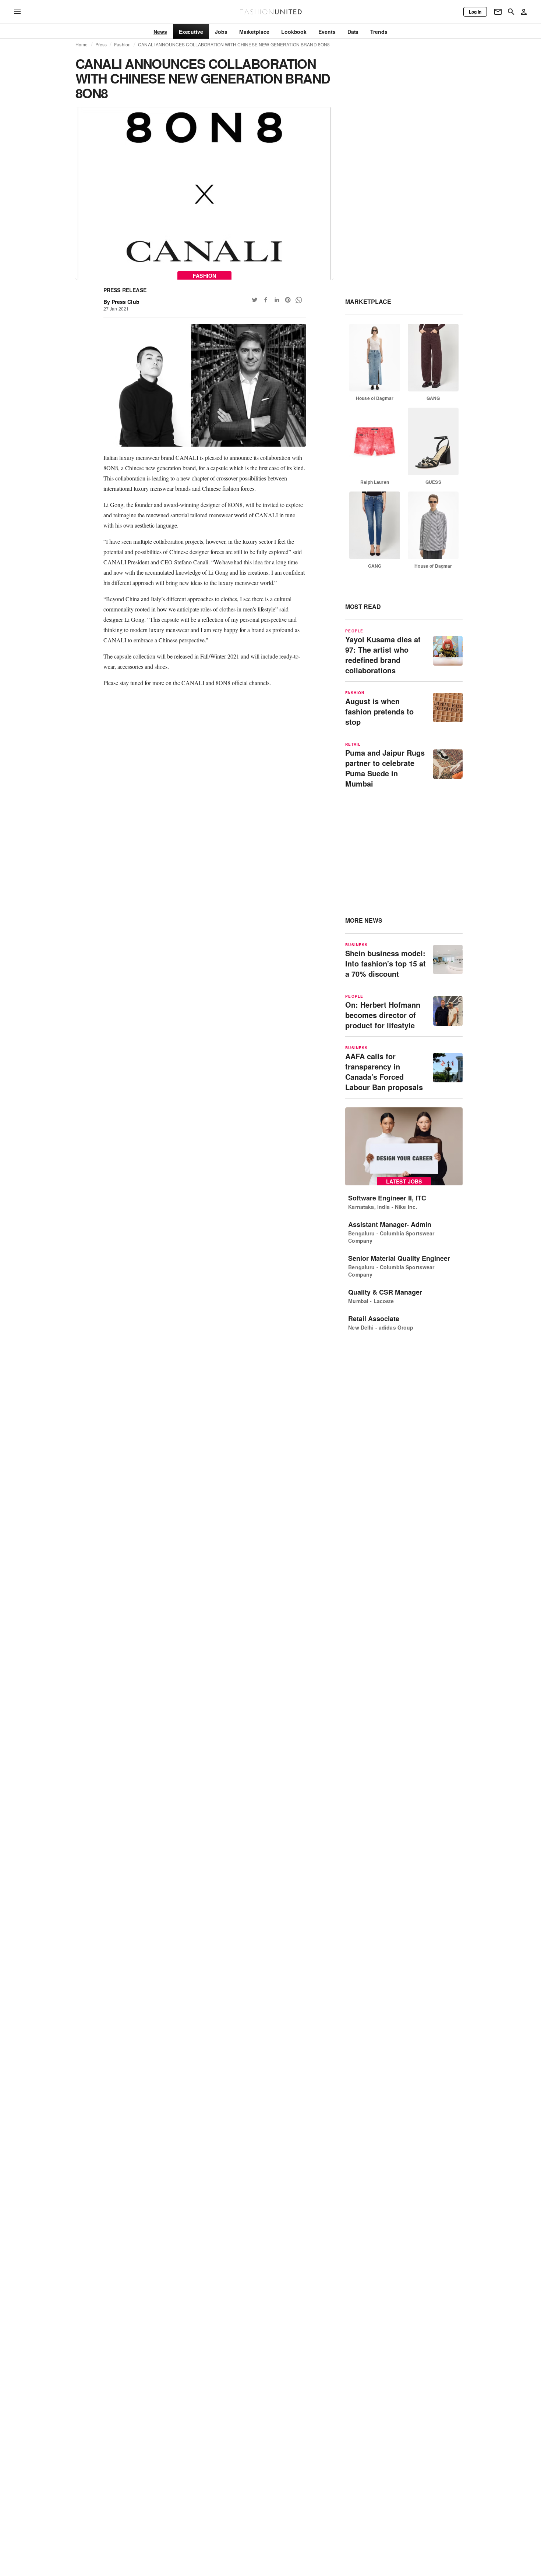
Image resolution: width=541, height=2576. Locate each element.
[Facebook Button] (266, 300)
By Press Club (121, 302)
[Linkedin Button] (277, 300)
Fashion (122, 45)
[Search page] (511, 12)
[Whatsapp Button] (299, 300)
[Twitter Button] (255, 300)
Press (101, 45)
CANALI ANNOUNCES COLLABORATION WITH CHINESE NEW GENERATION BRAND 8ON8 (234, 45)
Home (82, 45)
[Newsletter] (498, 12)
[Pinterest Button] (288, 300)
